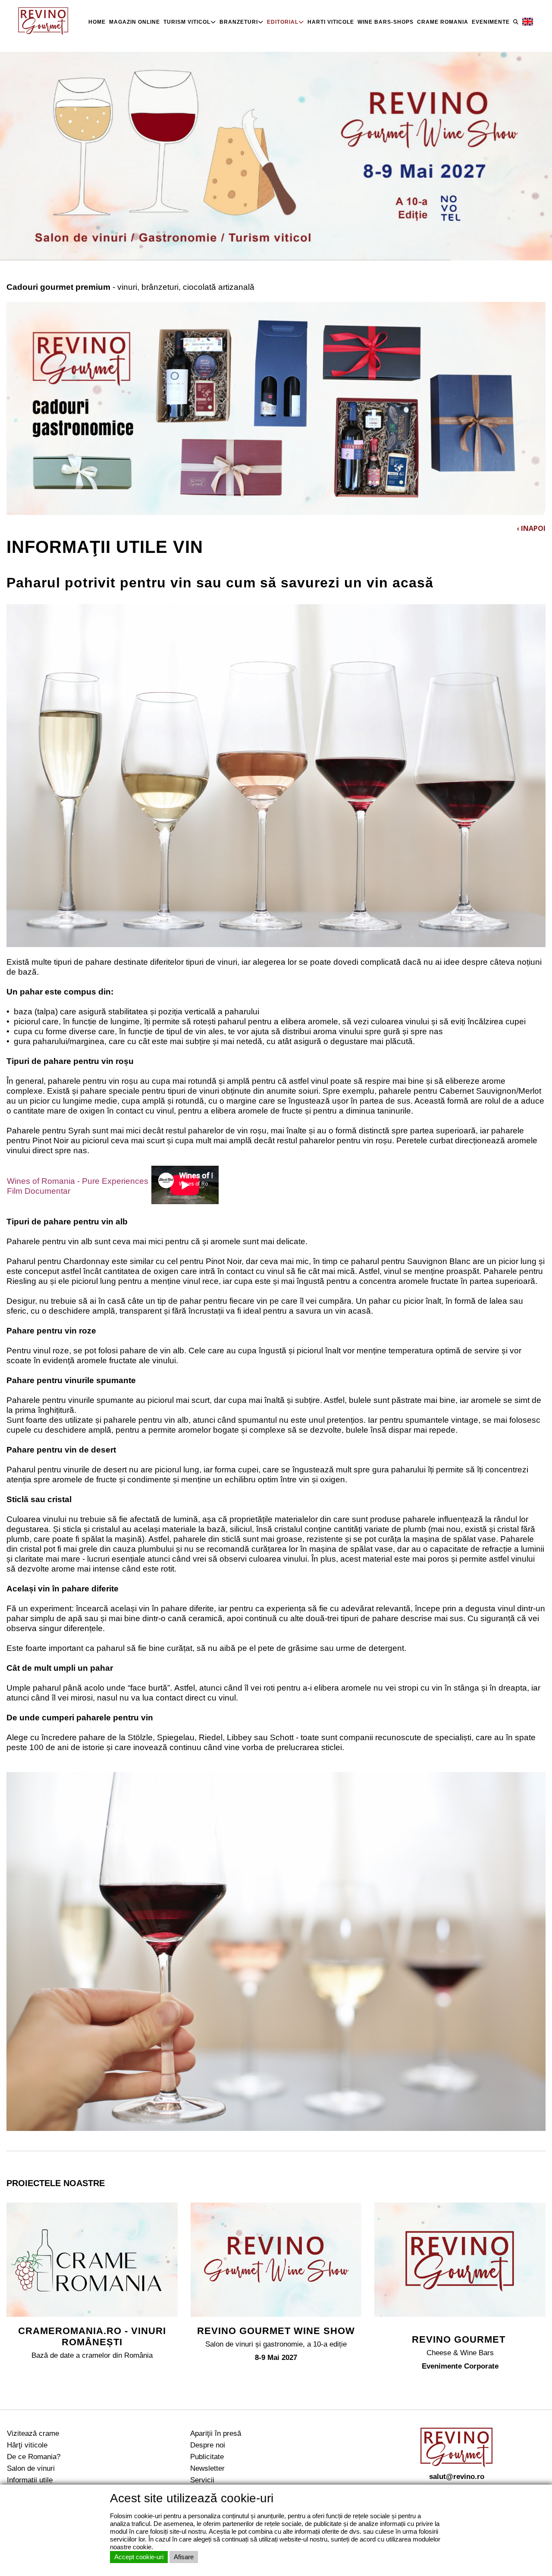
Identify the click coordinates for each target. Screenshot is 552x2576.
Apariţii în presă (216, 2433)
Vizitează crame (33, 2433)
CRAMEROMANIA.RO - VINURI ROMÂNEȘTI (92, 2336)
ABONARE (509, 2530)
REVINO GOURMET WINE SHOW (276, 2331)
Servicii (202, 2480)
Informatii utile (30, 2480)
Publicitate (207, 2457)
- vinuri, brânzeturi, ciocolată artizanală (130, 287)
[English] (528, 22)
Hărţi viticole (27, 2445)
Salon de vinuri (31, 2468)
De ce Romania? (34, 2457)
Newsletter (207, 2468)
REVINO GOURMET (460, 2339)
